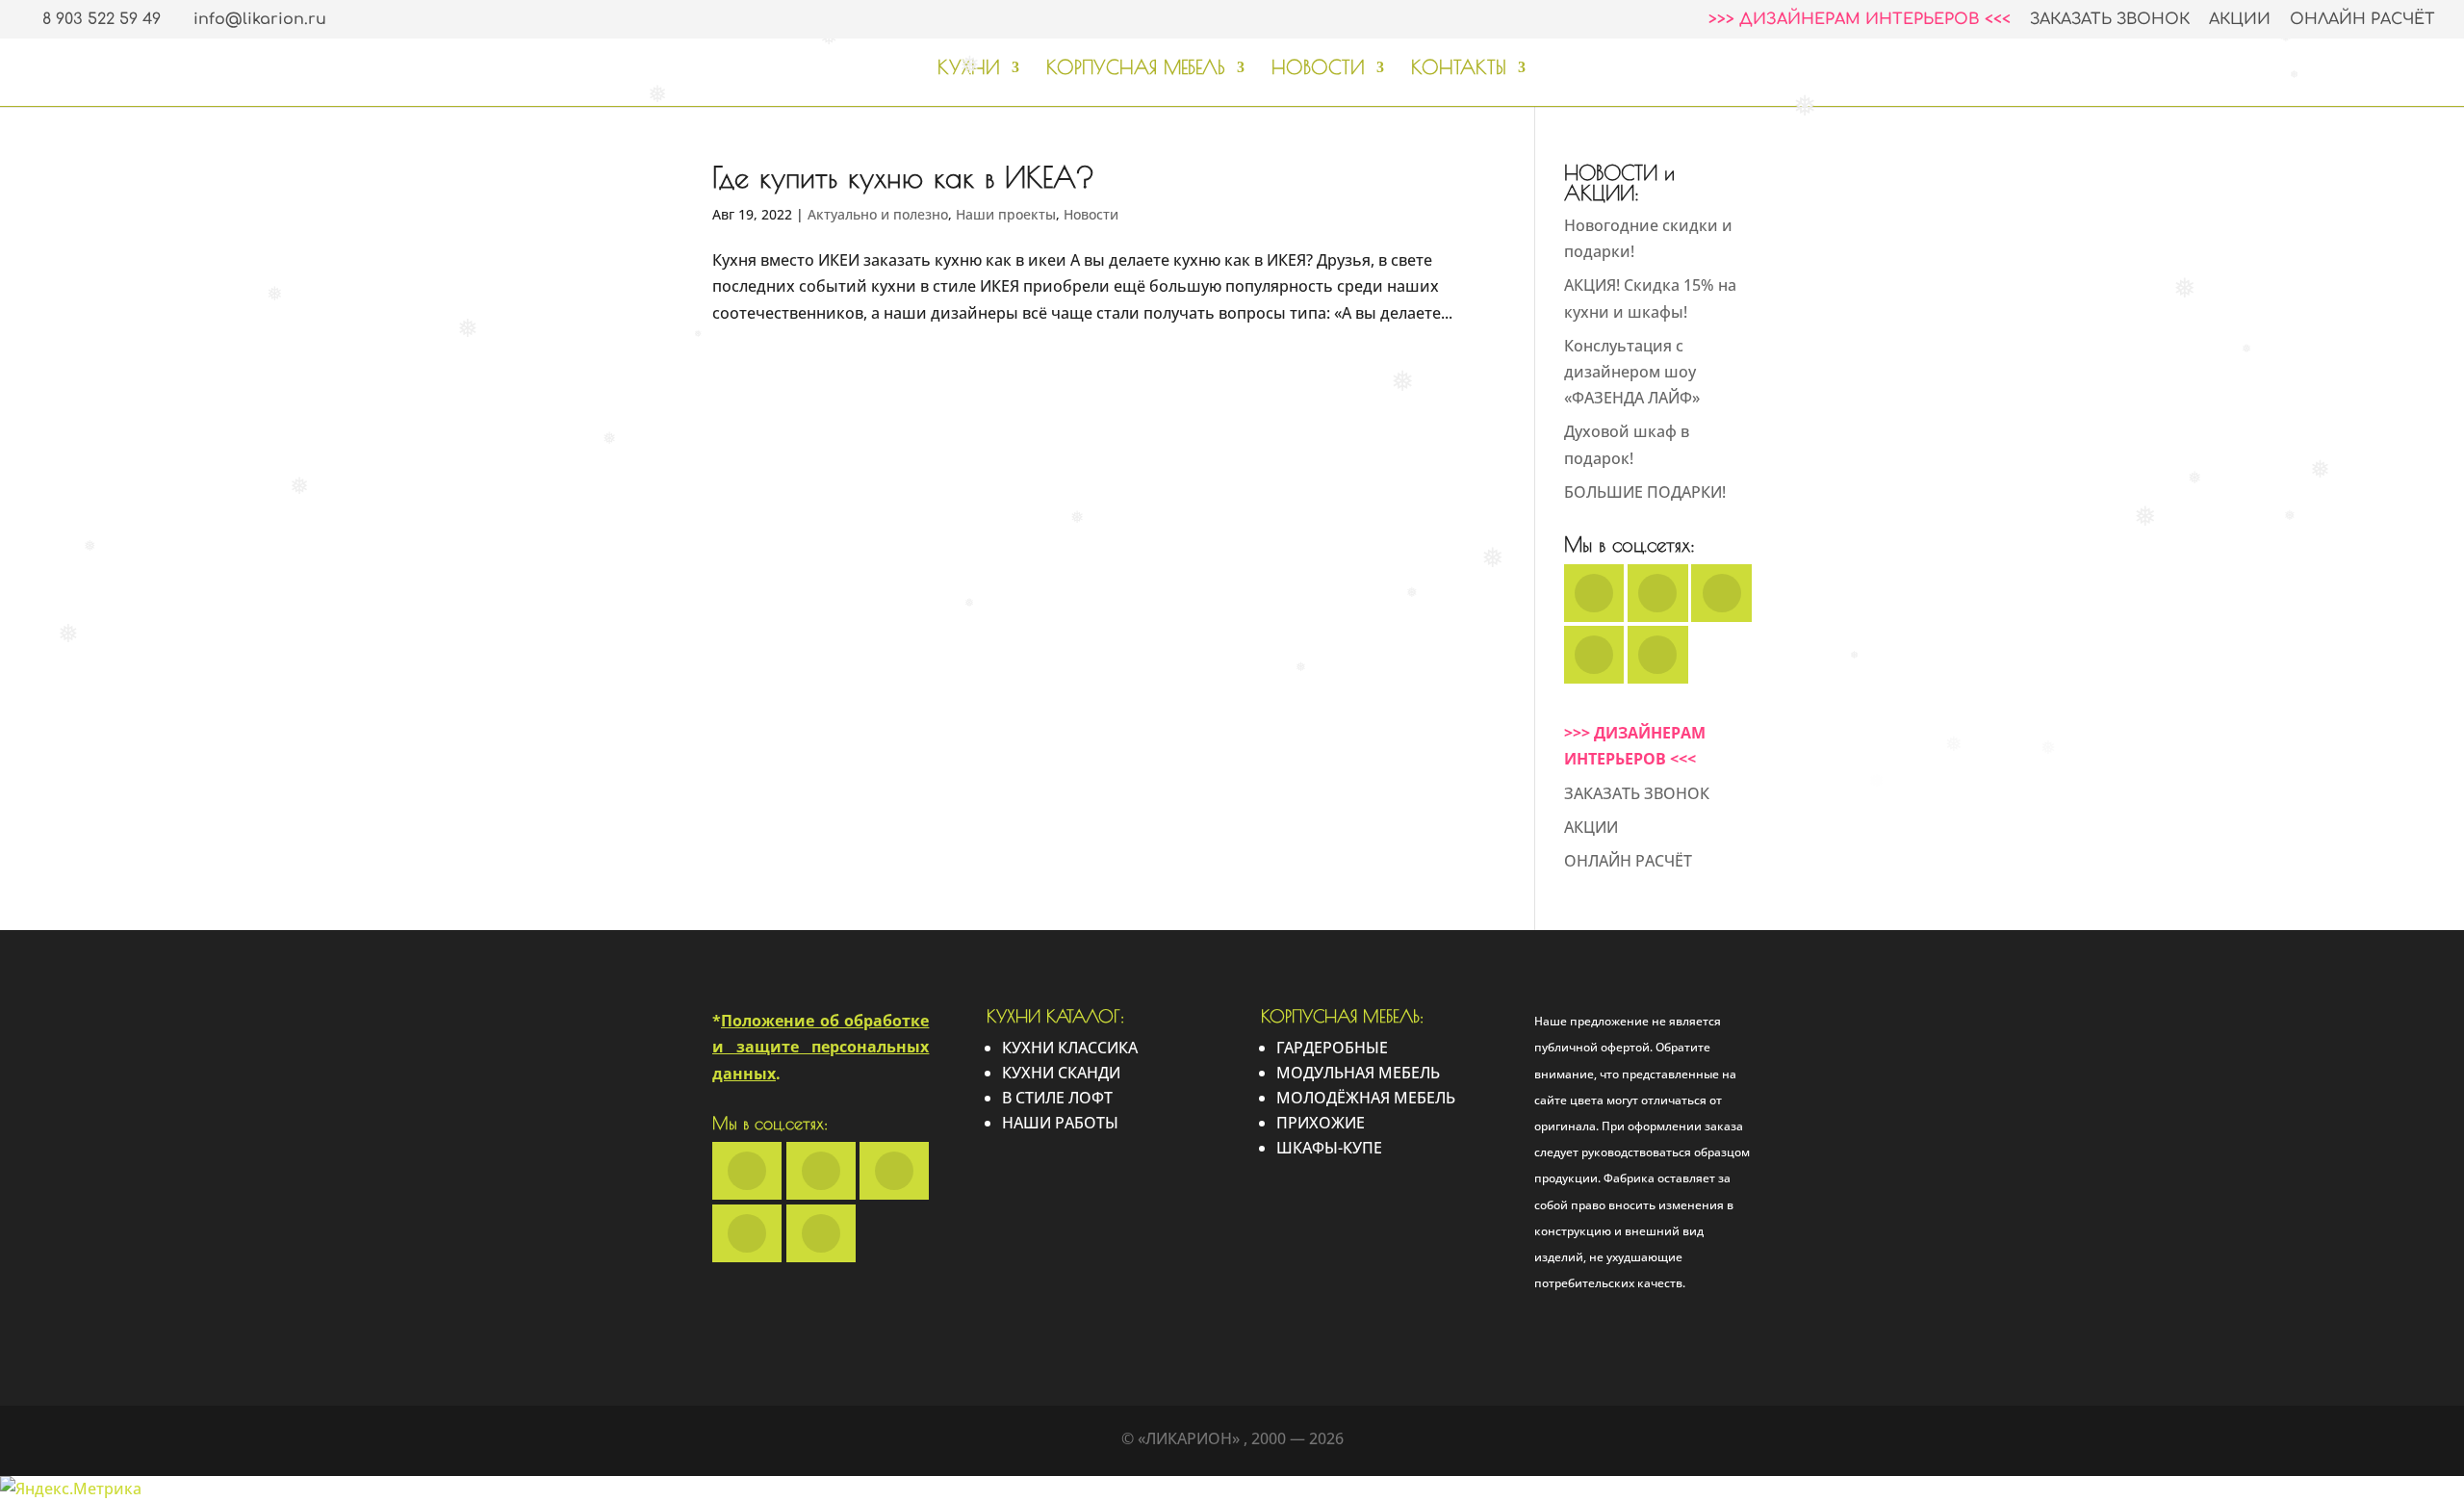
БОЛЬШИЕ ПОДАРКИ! (1645, 492)
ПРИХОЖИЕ (1321, 1123)
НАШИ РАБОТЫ (1060, 1123)
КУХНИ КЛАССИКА (1070, 1048)
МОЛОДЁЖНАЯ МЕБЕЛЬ (1366, 1098)
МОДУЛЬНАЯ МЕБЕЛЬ (1358, 1073)
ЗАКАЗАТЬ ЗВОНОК (2110, 20)
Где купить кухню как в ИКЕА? (903, 177)
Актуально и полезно (878, 214)
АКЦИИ (2240, 20)
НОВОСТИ (1318, 69)
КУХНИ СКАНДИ (1061, 1073)
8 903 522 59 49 (102, 19)
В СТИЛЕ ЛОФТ (1057, 1098)
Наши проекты (1006, 214)
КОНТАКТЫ (1459, 69)
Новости (1091, 214)
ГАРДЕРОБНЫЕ (1332, 1048)
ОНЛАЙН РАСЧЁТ (2362, 20)
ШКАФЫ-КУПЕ (1329, 1148)
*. (821, 1047)
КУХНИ (969, 69)
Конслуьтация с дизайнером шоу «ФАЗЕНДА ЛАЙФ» (1632, 372)
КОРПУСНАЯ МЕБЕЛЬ (1136, 69)
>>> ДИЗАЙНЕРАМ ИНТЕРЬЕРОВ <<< (1860, 20)
